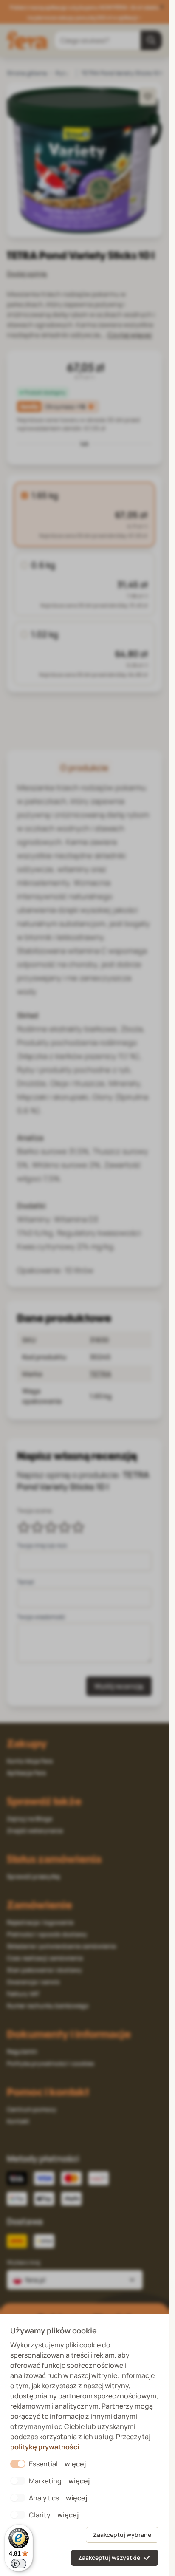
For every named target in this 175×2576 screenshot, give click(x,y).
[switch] (19, 2564)
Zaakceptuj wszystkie (109, 2558)
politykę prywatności (45, 2447)
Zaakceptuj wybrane (122, 2535)
